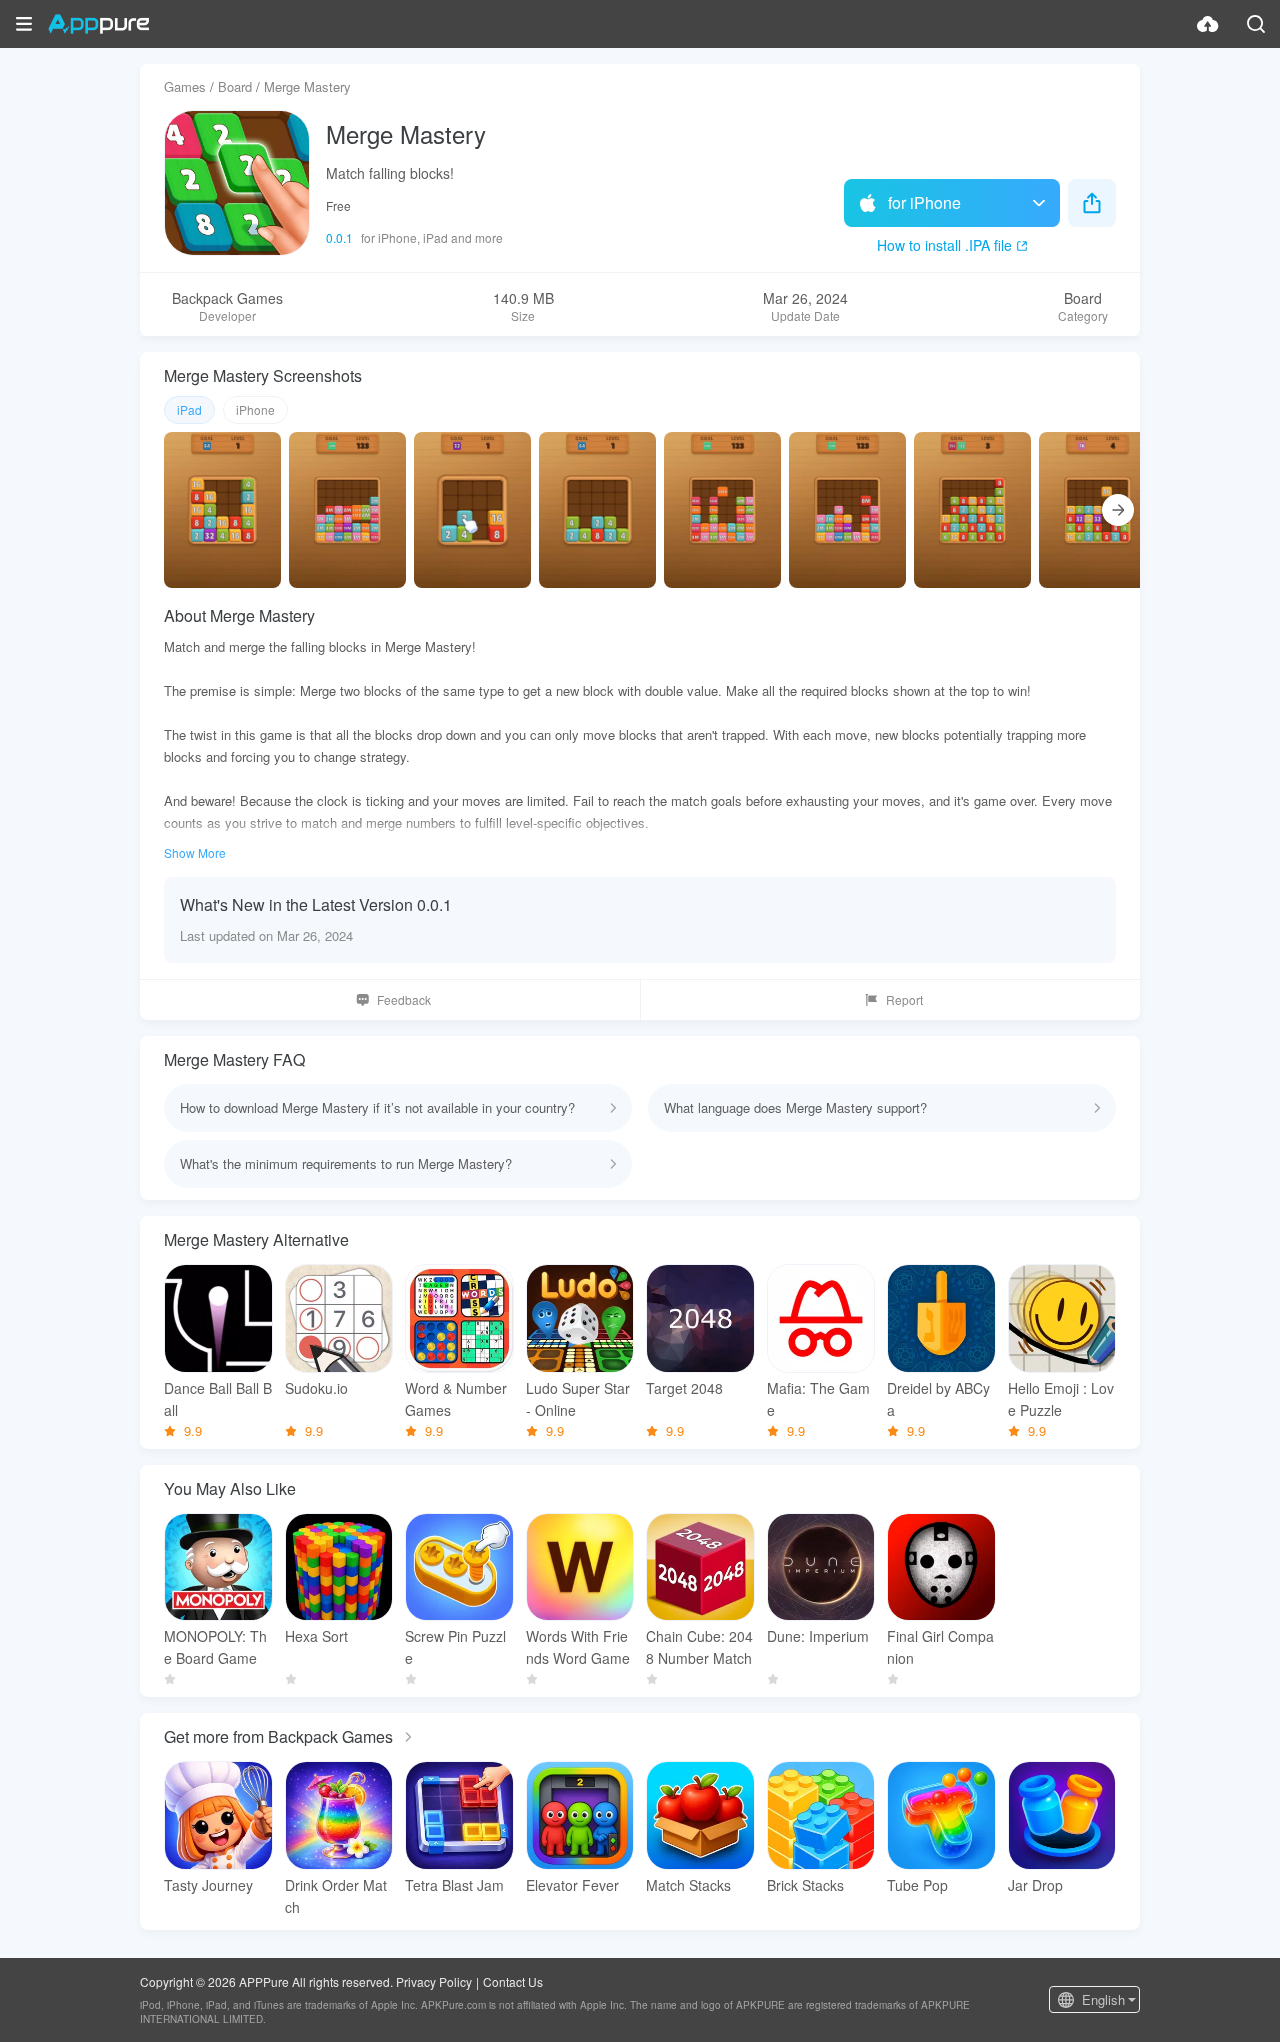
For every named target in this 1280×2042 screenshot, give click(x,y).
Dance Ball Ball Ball (218, 1399)
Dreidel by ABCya (938, 1399)
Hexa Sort (316, 1636)
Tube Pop (917, 1885)
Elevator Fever (572, 1885)
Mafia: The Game (818, 1399)
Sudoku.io (316, 1388)
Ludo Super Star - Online (578, 1399)
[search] (1256, 24)
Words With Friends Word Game (578, 1647)
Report (904, 999)
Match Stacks (688, 1885)
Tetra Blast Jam (454, 1885)
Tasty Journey (208, 1885)
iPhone (255, 409)
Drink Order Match (336, 1896)
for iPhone (924, 202)
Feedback (404, 999)
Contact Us (513, 1981)
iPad (189, 409)
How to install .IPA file (944, 245)
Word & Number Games (456, 1399)
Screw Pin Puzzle (455, 1647)
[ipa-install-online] (1208, 24)
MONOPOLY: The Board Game (215, 1647)
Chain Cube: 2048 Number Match (699, 1647)
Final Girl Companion (940, 1647)
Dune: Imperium (818, 1636)
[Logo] (98, 24)
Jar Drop (1035, 1885)
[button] (24, 24)
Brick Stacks (805, 1885)
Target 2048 (684, 1388)
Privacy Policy (434, 1981)
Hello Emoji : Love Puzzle (1061, 1399)
